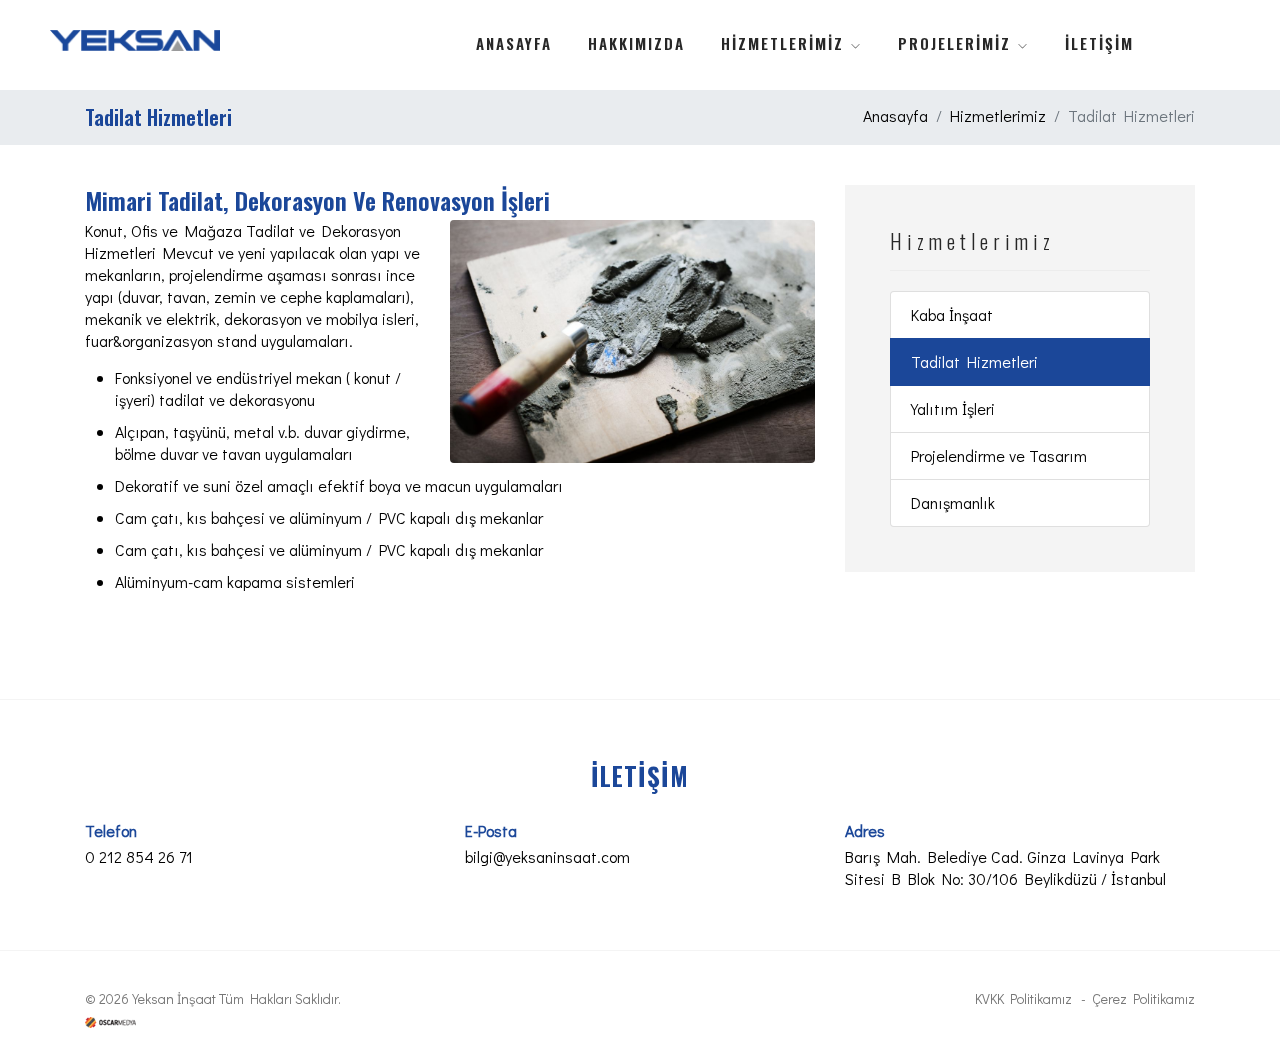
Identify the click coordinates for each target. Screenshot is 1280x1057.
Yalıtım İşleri (953, 408)
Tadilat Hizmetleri (974, 361)
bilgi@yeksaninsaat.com (547, 856)
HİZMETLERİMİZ (785, 43)
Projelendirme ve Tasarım (999, 455)
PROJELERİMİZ (957, 43)
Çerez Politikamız (1143, 998)
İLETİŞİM (1099, 43)
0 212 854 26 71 (139, 856)
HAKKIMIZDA (636, 43)
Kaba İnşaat (952, 314)
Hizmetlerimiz (998, 115)
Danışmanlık (953, 502)
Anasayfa (895, 115)
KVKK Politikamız (1023, 998)
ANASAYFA (514, 43)
